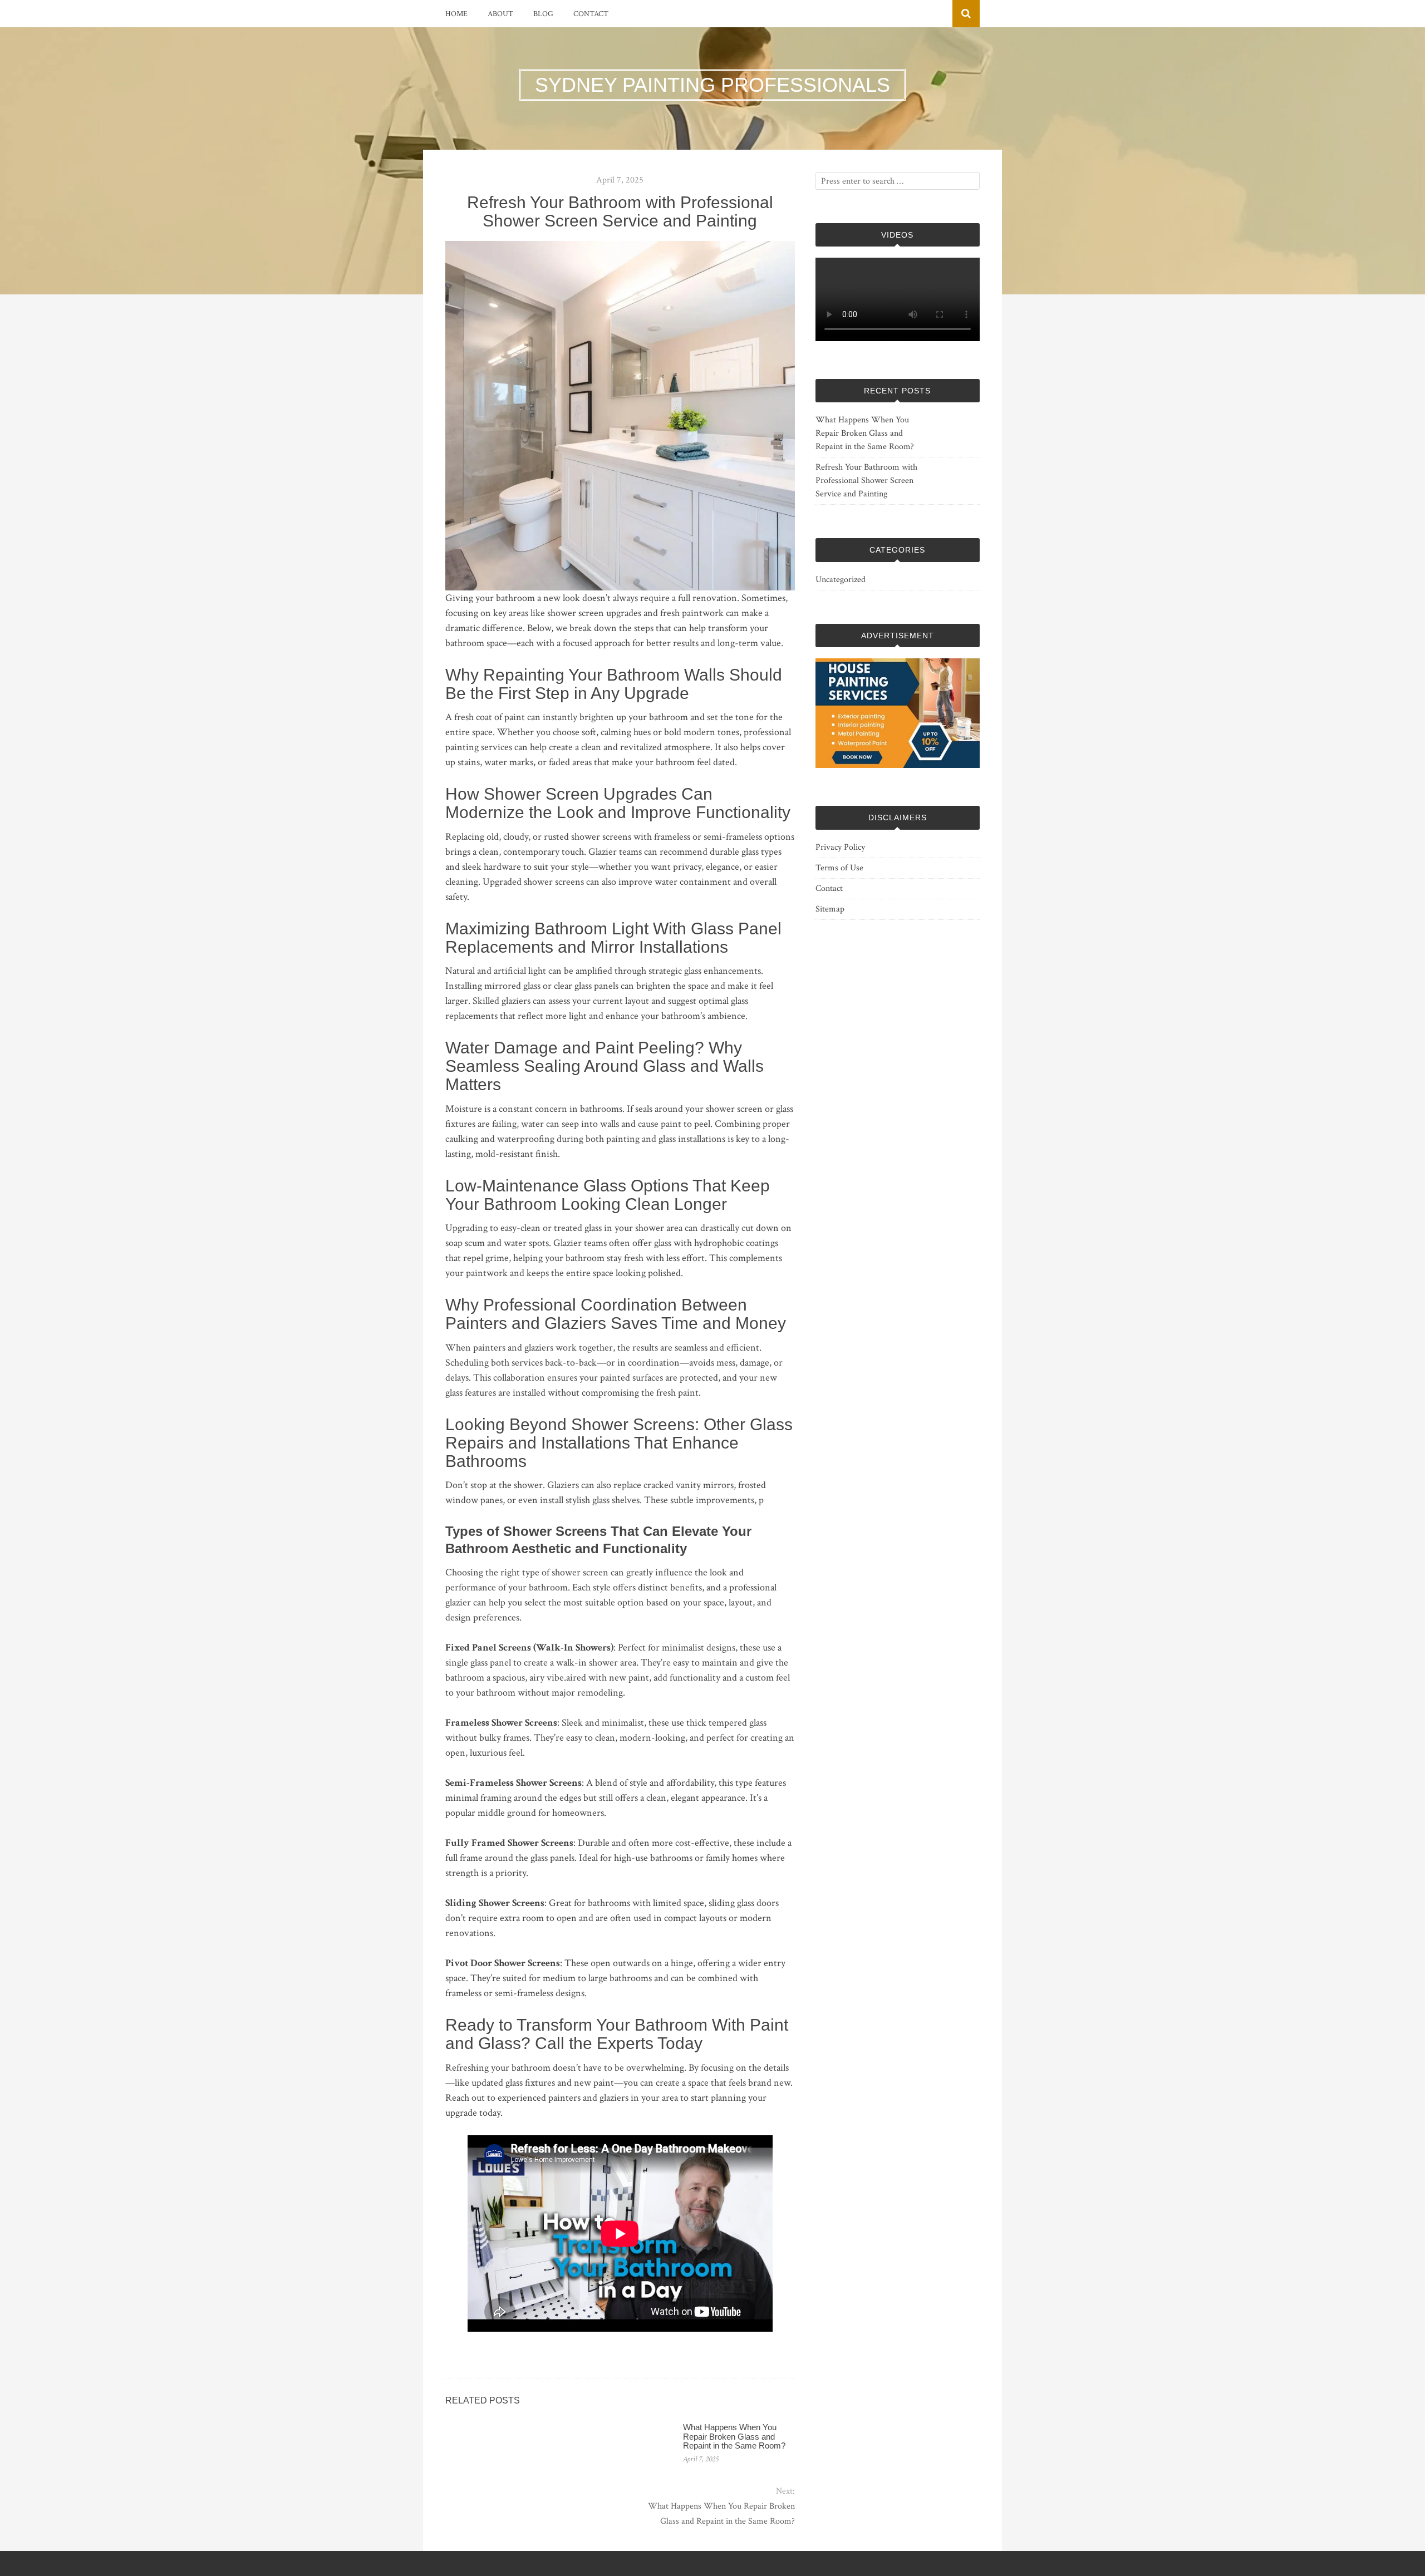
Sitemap (830, 909)
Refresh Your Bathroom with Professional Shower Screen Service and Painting (866, 481)
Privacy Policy (840, 847)
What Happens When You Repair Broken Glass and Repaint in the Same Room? (734, 2436)
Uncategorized (841, 580)
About (500, 14)
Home (456, 14)
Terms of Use (839, 868)
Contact (591, 14)
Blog (543, 14)
